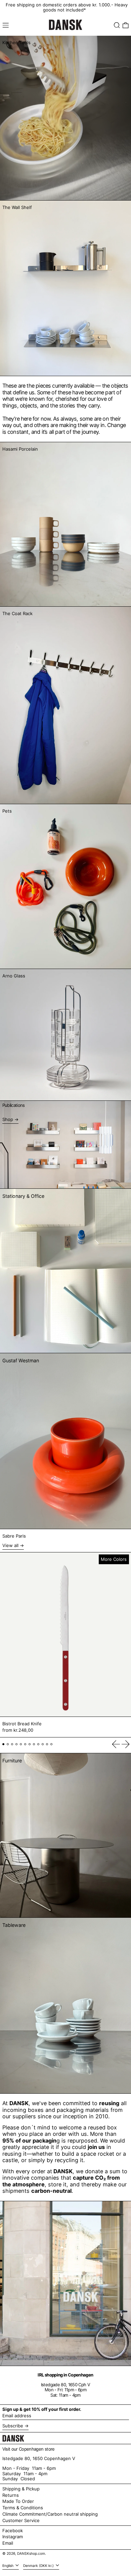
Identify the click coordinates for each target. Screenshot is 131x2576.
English (8, 2566)
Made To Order (18, 2501)
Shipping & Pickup (21, 2489)
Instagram (13, 2537)
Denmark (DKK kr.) (39, 2566)
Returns (11, 2495)
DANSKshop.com (31, 2554)
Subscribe (13, 2426)
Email (8, 2543)
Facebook (13, 2531)
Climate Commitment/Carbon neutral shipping (50, 2514)
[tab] (4, 1744)
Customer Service (21, 2520)
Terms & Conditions (23, 2508)
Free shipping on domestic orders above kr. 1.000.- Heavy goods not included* (67, 7)
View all (10, 1545)
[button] (117, 25)
